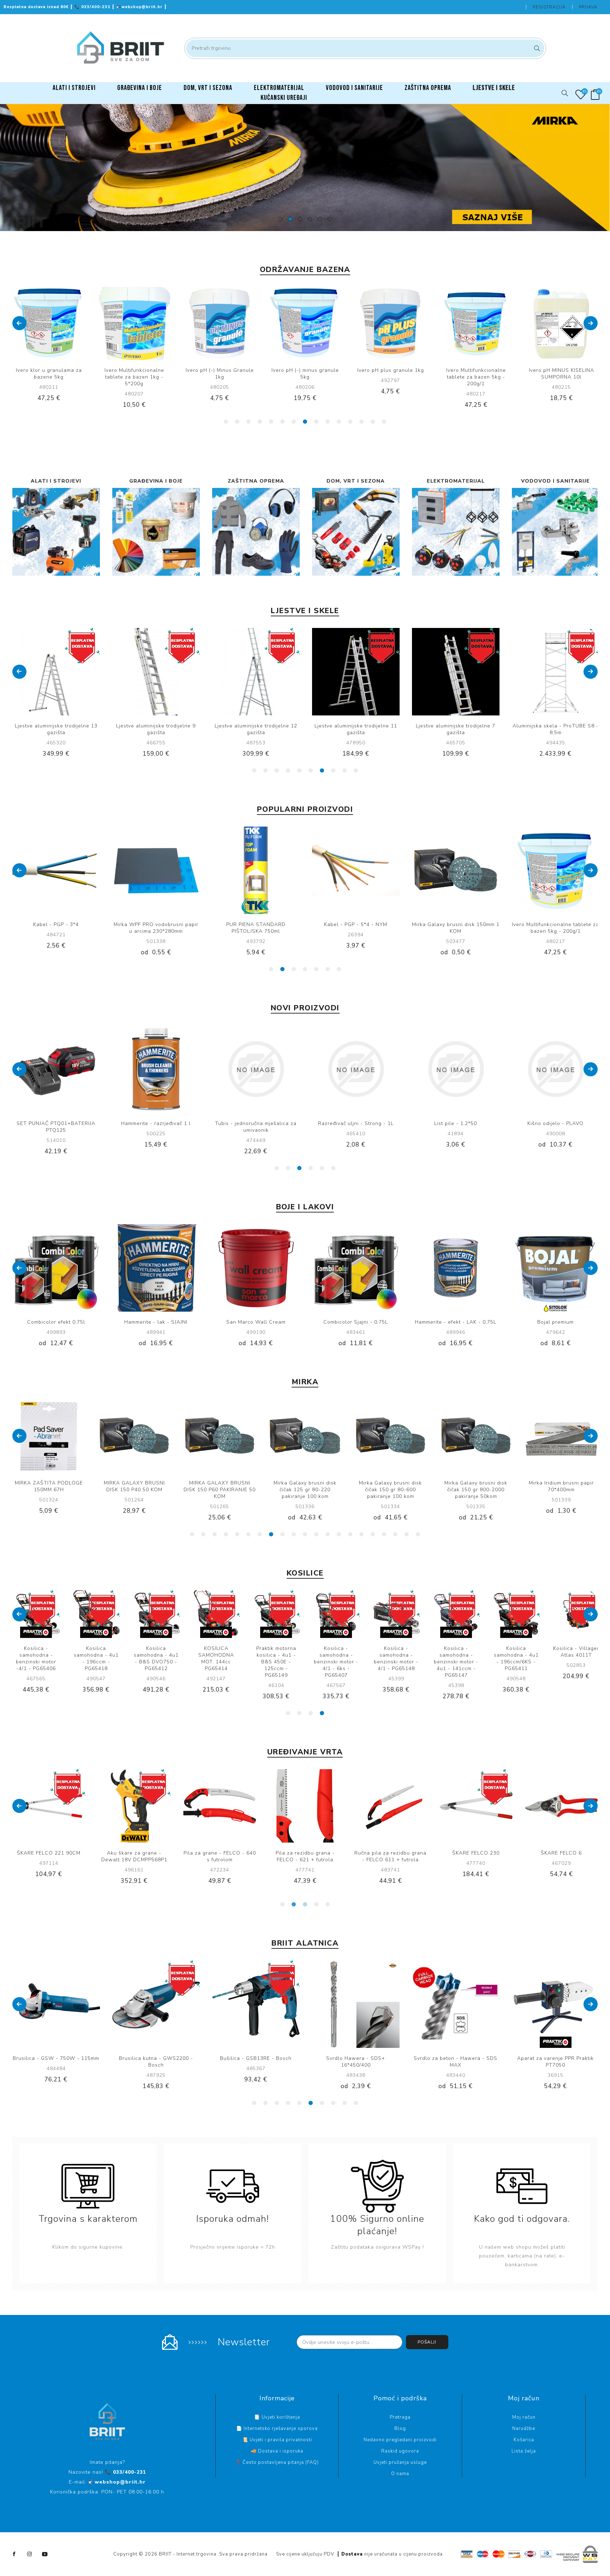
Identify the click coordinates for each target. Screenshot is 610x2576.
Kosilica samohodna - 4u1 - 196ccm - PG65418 (276, 1658)
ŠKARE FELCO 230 (305, 1853)
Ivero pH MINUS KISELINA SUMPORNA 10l (476, 374)
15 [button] (384, 422)
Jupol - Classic (456, 1322)
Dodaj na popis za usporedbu (42, 323)
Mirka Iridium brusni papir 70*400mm (390, 1486)
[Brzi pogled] (27, 323)
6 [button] (330, 219)
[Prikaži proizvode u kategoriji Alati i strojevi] (56, 532)
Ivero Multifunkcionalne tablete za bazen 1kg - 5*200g (49, 377)
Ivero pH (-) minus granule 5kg (220, 374)
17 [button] (373, 1534)
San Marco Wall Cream (56, 1322)
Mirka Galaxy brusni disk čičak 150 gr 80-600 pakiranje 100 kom (220, 1490)
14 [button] (373, 422)
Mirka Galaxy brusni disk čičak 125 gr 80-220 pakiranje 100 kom (134, 1490)
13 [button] (361, 422)
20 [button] (407, 1534)
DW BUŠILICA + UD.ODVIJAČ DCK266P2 (456, 1127)
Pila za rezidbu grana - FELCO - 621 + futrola (134, 1856)
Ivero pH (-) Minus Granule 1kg (134, 374)
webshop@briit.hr (140, 7)
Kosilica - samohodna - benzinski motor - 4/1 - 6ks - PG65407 (516, 1662)
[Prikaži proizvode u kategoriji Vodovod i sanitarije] (556, 532)
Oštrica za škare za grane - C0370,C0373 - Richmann (561, 1856)
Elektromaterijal (456, 481)
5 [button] (320, 219)
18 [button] (384, 1534)
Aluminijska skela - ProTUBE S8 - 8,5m (456, 729)
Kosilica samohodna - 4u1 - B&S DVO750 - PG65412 (336, 1658)
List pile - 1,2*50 (56, 1123)
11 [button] (339, 422)
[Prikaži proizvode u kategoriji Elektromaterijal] (456, 532)
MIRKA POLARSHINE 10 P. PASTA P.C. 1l (476, 1486)
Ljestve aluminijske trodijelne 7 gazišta (356, 729)
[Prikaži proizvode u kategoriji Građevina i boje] (156, 532)
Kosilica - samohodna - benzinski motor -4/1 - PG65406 (216, 1658)
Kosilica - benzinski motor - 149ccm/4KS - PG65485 (36, 1658)
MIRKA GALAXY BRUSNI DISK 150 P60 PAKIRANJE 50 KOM (49, 1490)
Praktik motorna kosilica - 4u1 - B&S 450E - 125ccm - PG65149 (456, 1662)
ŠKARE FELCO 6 (390, 1853)
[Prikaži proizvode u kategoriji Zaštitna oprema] (256, 532)
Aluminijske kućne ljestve (555, 726)
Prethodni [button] (19, 323)
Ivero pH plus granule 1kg (305, 370)
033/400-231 (93, 7)
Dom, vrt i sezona (356, 481)
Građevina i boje (156, 481)
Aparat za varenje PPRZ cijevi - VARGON (555, 1127)
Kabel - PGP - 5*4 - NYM (56, 924)
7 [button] (294, 422)
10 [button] (328, 422)
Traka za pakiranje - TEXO (356, 924)
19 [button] (395, 1534)
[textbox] (365, 48)
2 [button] (290, 219)
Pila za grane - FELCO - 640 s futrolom (49, 1856)
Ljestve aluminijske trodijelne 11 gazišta (256, 729)
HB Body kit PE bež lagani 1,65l (356, 1123)
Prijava (588, 7)
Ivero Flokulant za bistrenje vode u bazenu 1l (456, 928)
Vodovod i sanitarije (555, 481)
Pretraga (536, 48)
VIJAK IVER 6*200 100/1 (256, 1123)
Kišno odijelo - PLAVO (156, 1123)
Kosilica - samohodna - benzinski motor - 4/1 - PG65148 (576, 1658)
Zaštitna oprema (256, 481)
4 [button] (310, 219)
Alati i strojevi (56, 481)
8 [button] (305, 422)
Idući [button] (591, 323)
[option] (305, 168)
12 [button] (350, 422)
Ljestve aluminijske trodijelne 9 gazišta (56, 729)
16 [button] (361, 1534)
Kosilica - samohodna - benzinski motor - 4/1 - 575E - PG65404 (156, 1662)
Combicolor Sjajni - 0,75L (156, 1322)
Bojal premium (356, 1322)
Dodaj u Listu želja (56, 323)
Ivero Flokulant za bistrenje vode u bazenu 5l (561, 374)
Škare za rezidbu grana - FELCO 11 (476, 1856)
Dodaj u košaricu (71, 323)
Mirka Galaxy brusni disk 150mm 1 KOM (156, 928)
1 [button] (280, 219)
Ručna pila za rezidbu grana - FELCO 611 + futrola (220, 1856)
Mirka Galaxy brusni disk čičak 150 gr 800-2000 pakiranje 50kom (305, 1490)
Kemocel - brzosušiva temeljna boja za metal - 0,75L (555, 1325)
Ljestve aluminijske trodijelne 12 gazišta (156, 729)
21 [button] (418, 1534)
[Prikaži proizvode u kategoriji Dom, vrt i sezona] (356, 532)
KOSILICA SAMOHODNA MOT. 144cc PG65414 (396, 1658)
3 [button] (300, 219)
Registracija (549, 7)
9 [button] (316, 422)
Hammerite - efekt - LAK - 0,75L (256, 1322)
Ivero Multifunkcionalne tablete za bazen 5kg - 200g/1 (391, 377)
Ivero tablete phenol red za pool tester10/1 (555, 928)
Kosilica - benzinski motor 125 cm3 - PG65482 (96, 1658)
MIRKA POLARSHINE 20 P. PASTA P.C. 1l (561, 1486)
